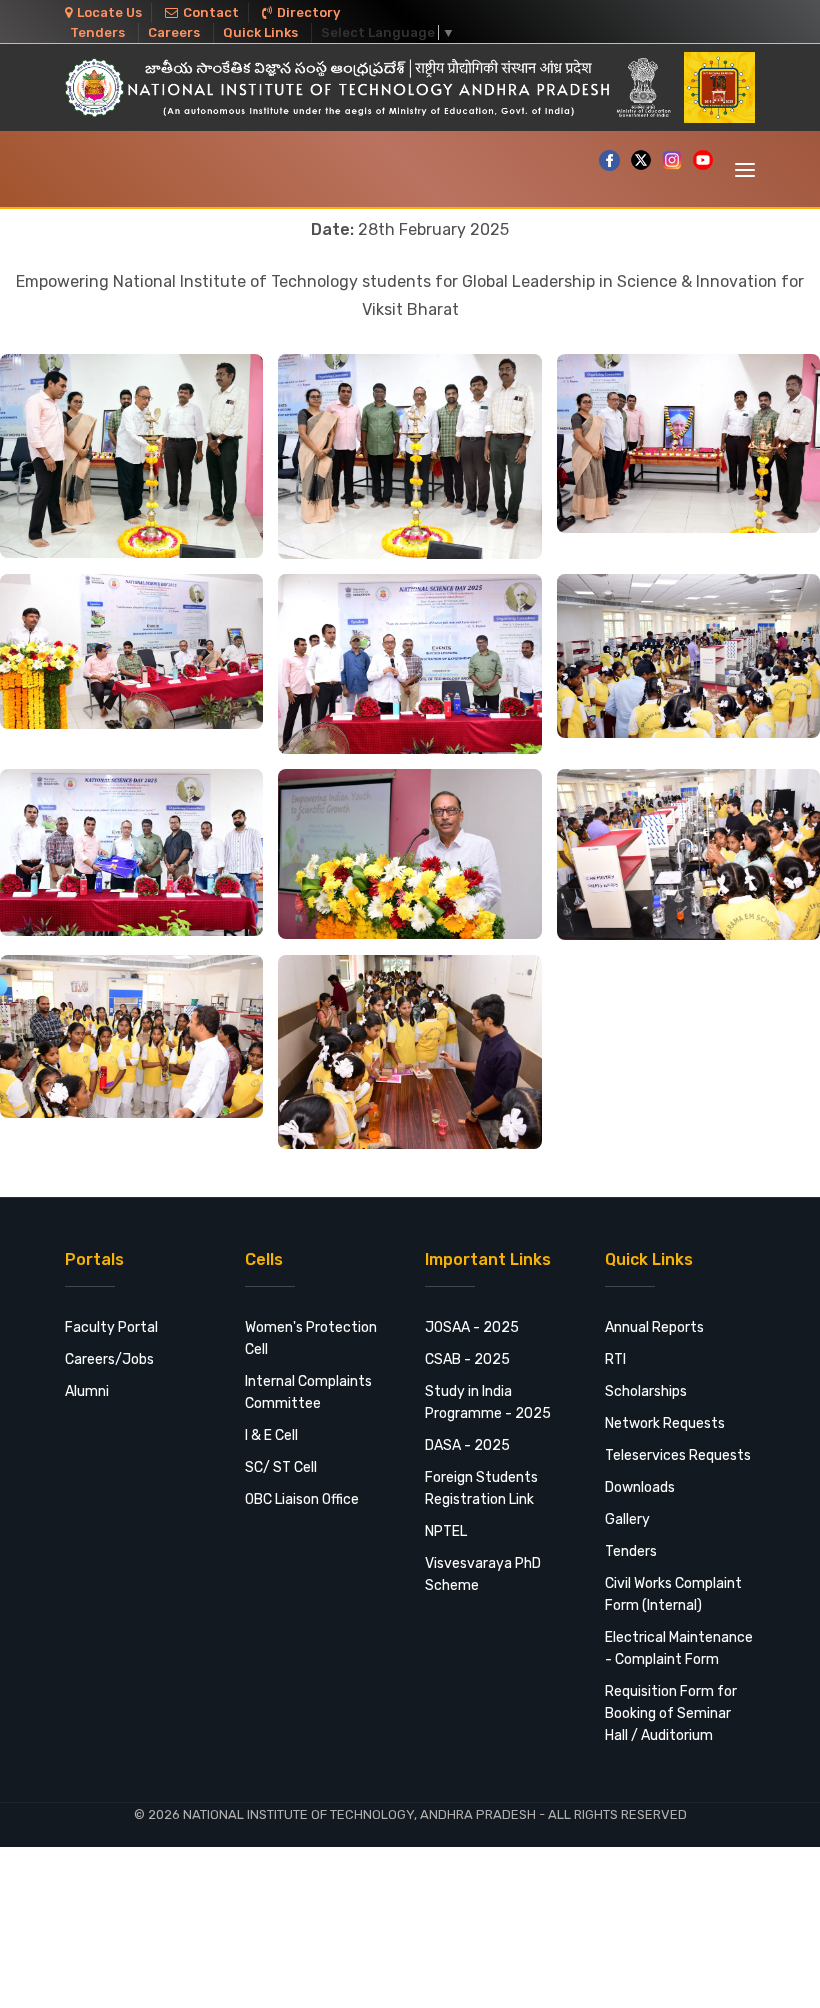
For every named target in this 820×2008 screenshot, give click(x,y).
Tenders (97, 32)
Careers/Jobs (109, 1359)
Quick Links (260, 32)
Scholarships (646, 1391)
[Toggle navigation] (745, 170)
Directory (308, 12)
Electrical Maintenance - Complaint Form (679, 1648)
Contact (211, 12)
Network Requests (665, 1423)
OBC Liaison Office (302, 1499)
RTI (615, 1359)
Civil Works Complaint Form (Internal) (673, 1594)
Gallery (627, 1519)
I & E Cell (271, 1435)
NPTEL (446, 1531)
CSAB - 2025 (467, 1359)
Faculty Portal (111, 1327)
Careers (174, 32)
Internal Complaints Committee (308, 1392)
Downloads (640, 1487)
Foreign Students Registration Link (481, 1488)
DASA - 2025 (467, 1445)
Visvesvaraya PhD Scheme (483, 1574)
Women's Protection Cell (311, 1338)
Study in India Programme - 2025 (488, 1402)
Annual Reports (654, 1327)
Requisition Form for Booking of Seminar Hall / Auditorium (671, 1713)
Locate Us (109, 12)
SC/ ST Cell (281, 1467)
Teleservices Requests (678, 1455)
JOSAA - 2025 (472, 1327)
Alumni (87, 1391)
